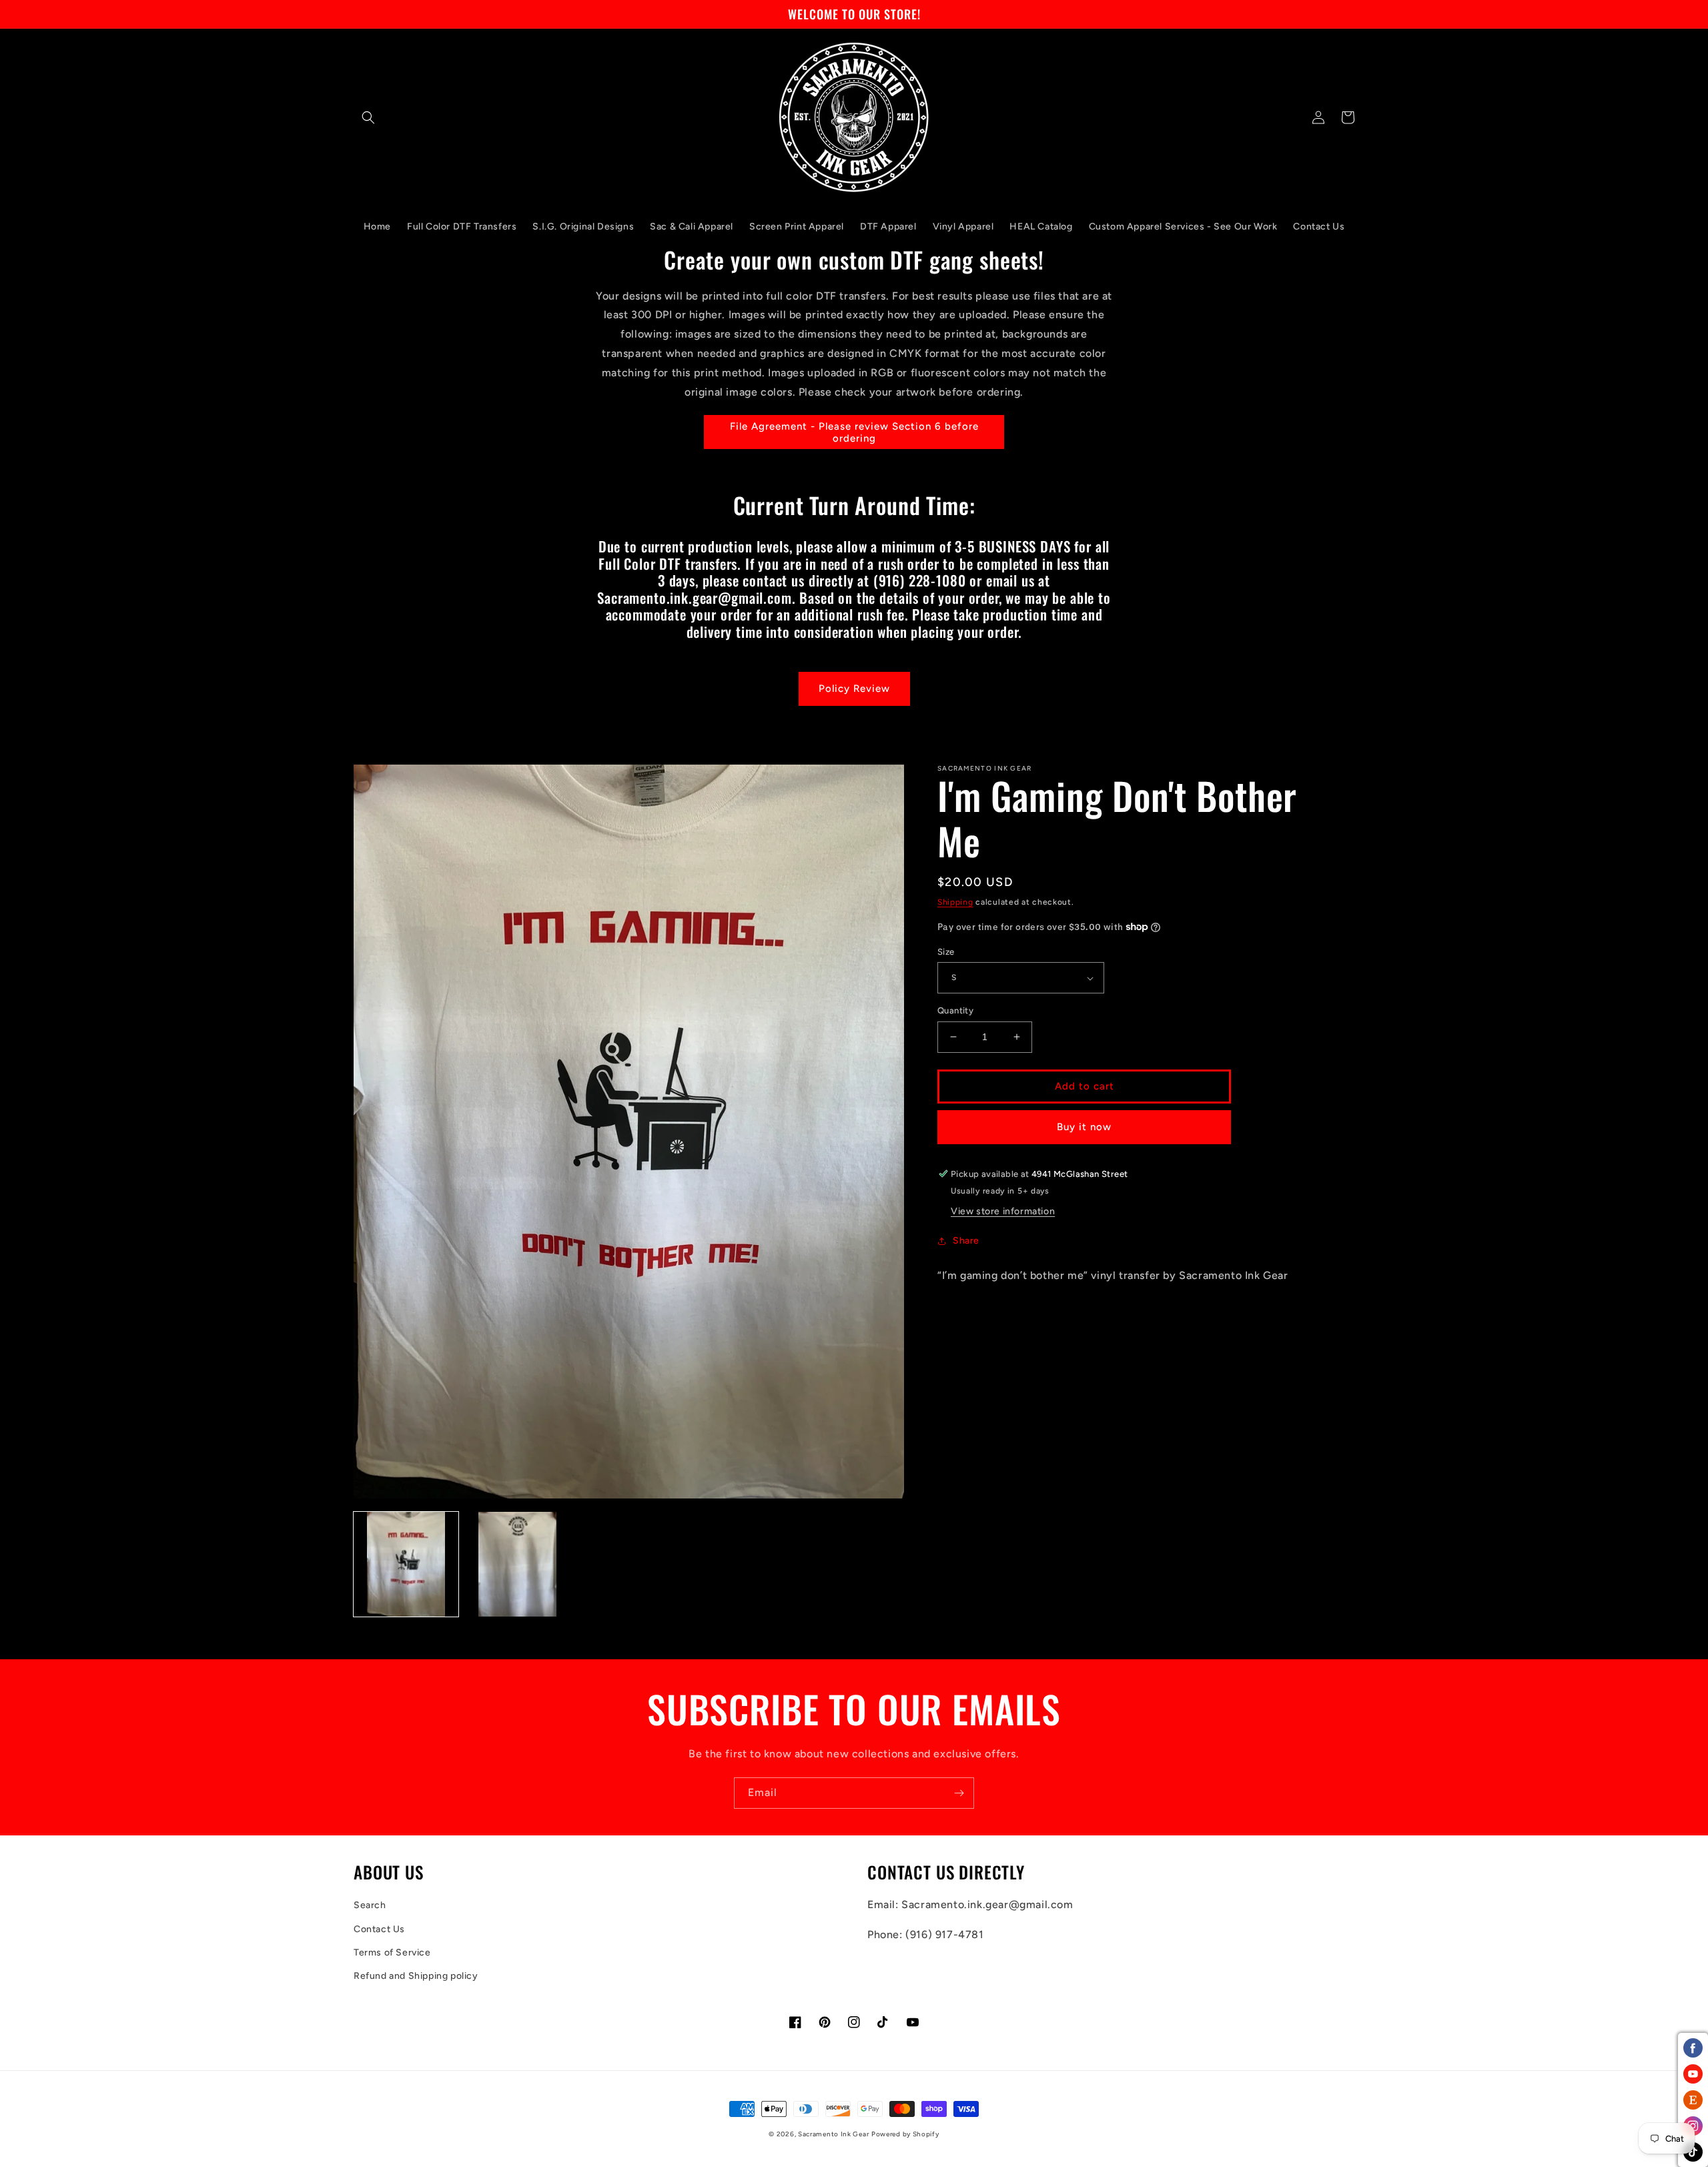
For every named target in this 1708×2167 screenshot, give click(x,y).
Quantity (955, 1010)
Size (946, 952)
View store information (1003, 1211)
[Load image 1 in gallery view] (406, 1564)
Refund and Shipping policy (416, 1976)
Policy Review (854, 689)
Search (370, 1905)
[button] (368, 117)
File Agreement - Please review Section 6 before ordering (854, 432)
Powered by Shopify (905, 2134)
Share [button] (966, 1241)
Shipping (955, 902)
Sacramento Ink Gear (833, 2134)
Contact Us (379, 1929)
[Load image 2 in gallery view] (517, 1564)
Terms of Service (392, 1953)
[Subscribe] (959, 1793)
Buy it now (1084, 1127)
